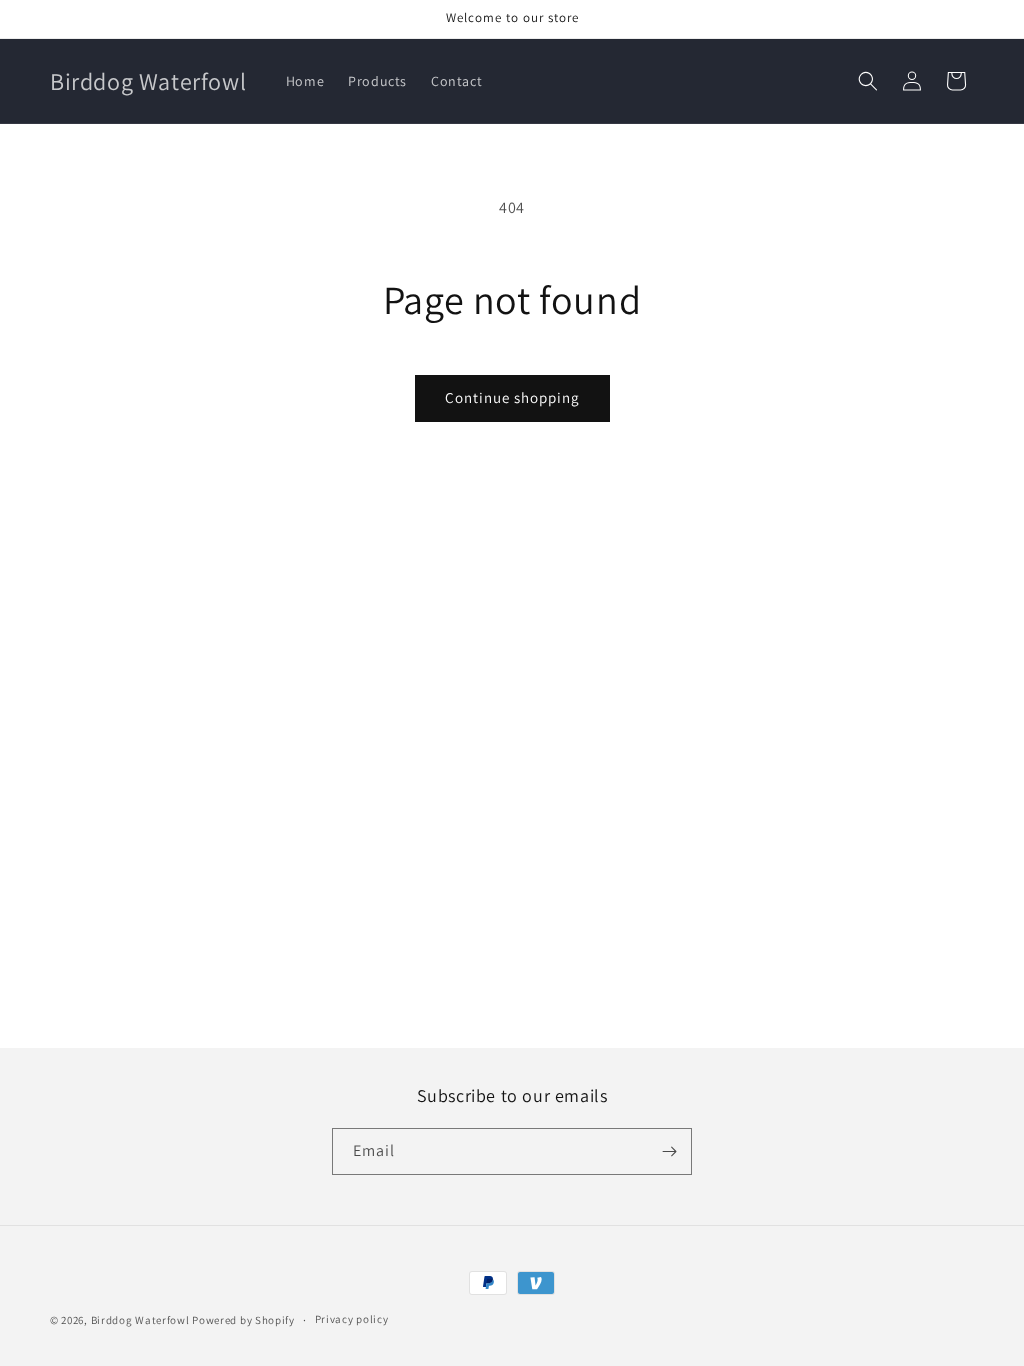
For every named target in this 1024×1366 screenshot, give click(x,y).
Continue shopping (512, 397)
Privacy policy (352, 1319)
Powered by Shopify (243, 1320)
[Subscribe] (669, 1151)
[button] (868, 81)
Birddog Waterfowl (142, 1320)
